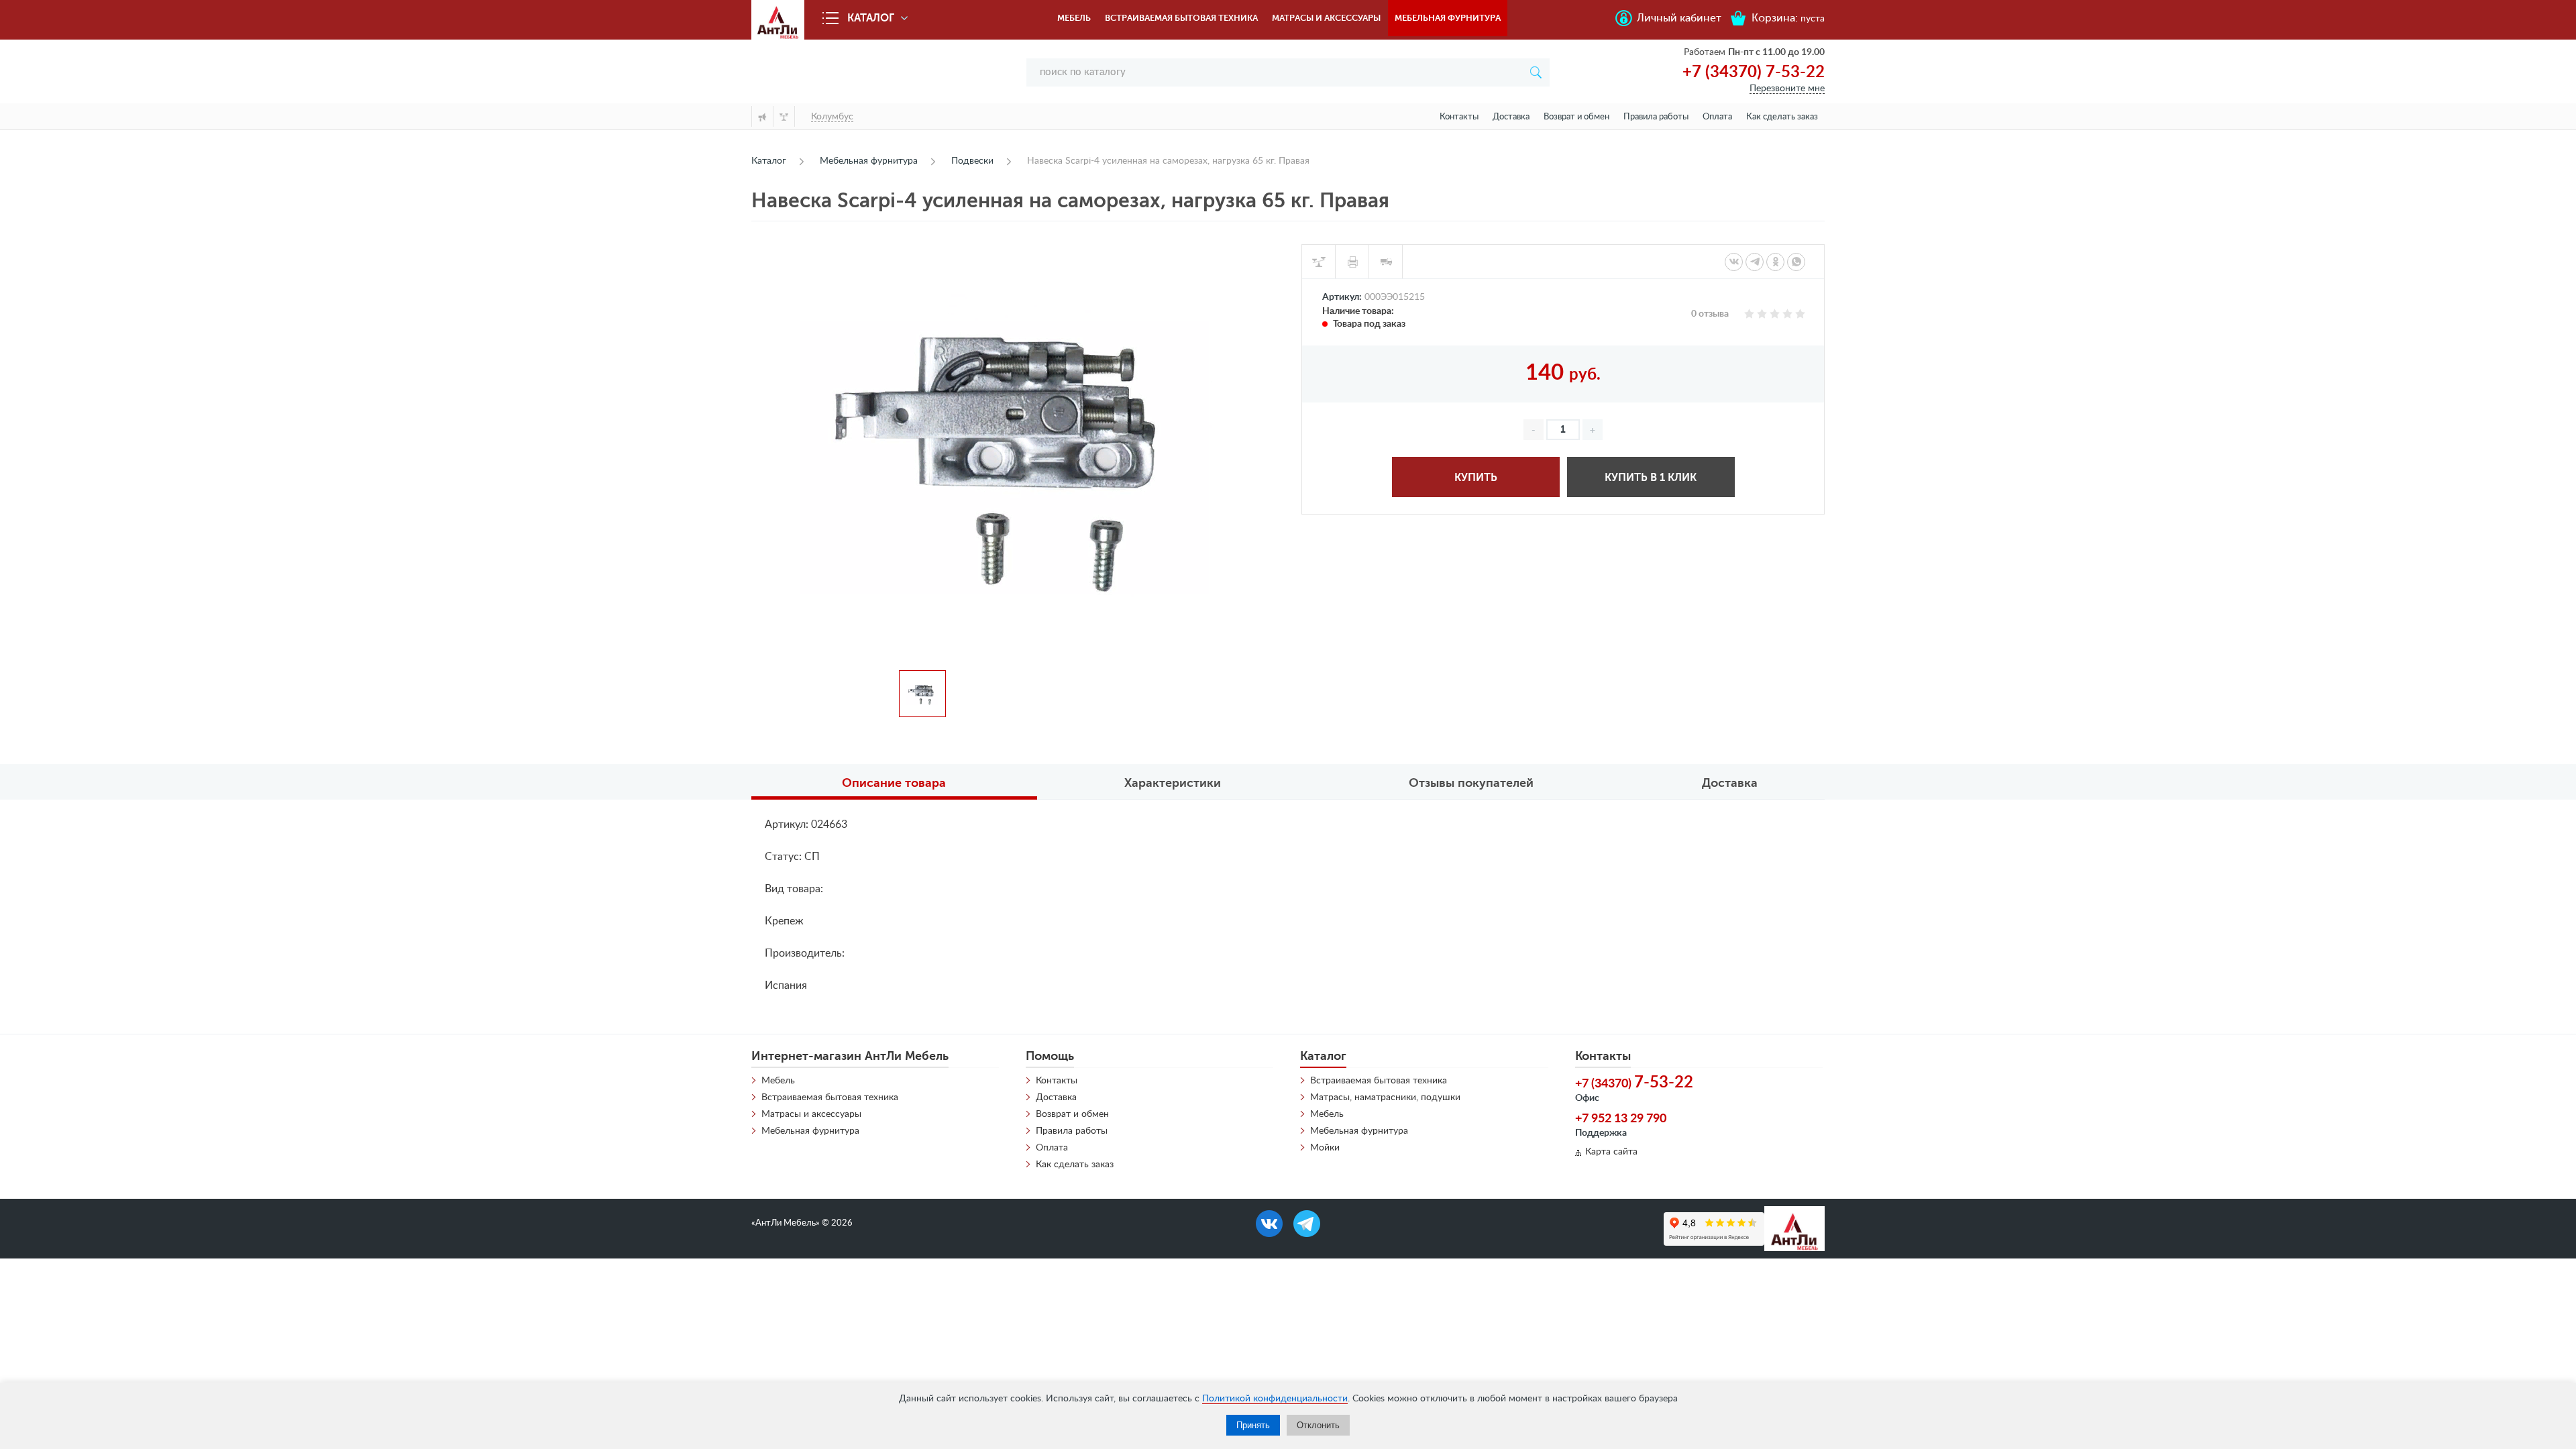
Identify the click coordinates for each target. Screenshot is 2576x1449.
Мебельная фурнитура (1448, 18)
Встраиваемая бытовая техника (1181, 18)
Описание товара (894, 783)
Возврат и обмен (1576, 117)
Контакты (1459, 117)
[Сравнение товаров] (784, 116)
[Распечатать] (1352, 262)
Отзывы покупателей (1471, 783)
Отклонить (1318, 1425)
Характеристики (1173, 783)
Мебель (1074, 18)
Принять (1253, 1425)
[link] (1734, 262)
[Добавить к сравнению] (1319, 262)
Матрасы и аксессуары (1326, 18)
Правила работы (1656, 117)
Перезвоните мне (1787, 89)
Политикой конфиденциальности (1275, 1399)
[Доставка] (1386, 262)
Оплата (1717, 117)
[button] (1593, 430)
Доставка (1511, 117)
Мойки (1325, 1148)
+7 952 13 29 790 (1621, 1119)
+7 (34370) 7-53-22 (1754, 72)
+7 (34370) (1634, 1083)
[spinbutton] (1563, 430)
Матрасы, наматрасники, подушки (1385, 1097)
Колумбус (832, 117)
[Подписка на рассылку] (762, 116)
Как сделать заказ (1782, 117)
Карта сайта (1611, 1152)
